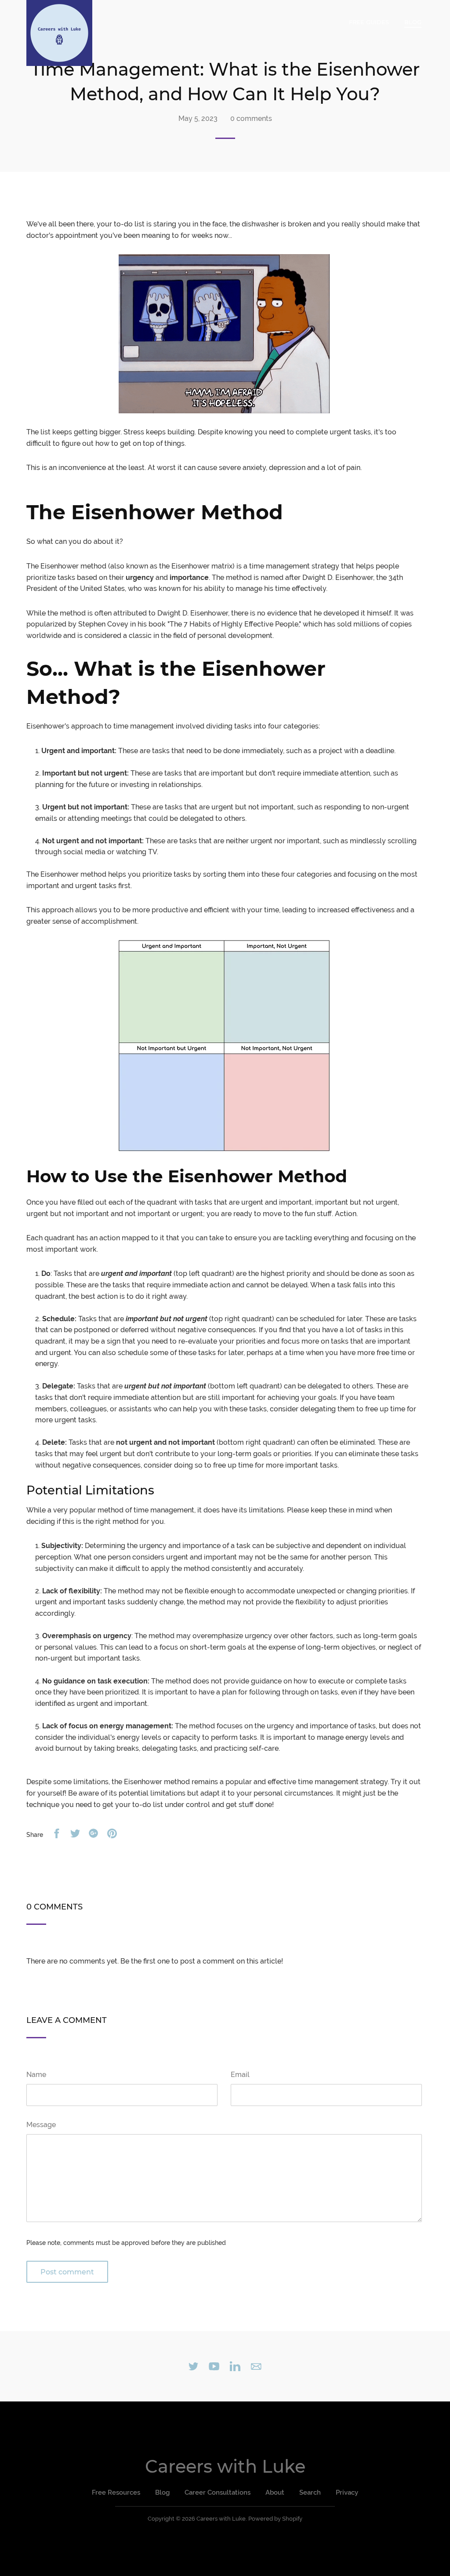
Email (240, 2075)
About (275, 2492)
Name (36, 2075)
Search (310, 2492)
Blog (413, 22)
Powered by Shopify (275, 2519)
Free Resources (116, 2492)
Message (41, 2125)
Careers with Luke (225, 2466)
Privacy (347, 2492)
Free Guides (369, 22)
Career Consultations (218, 2492)
